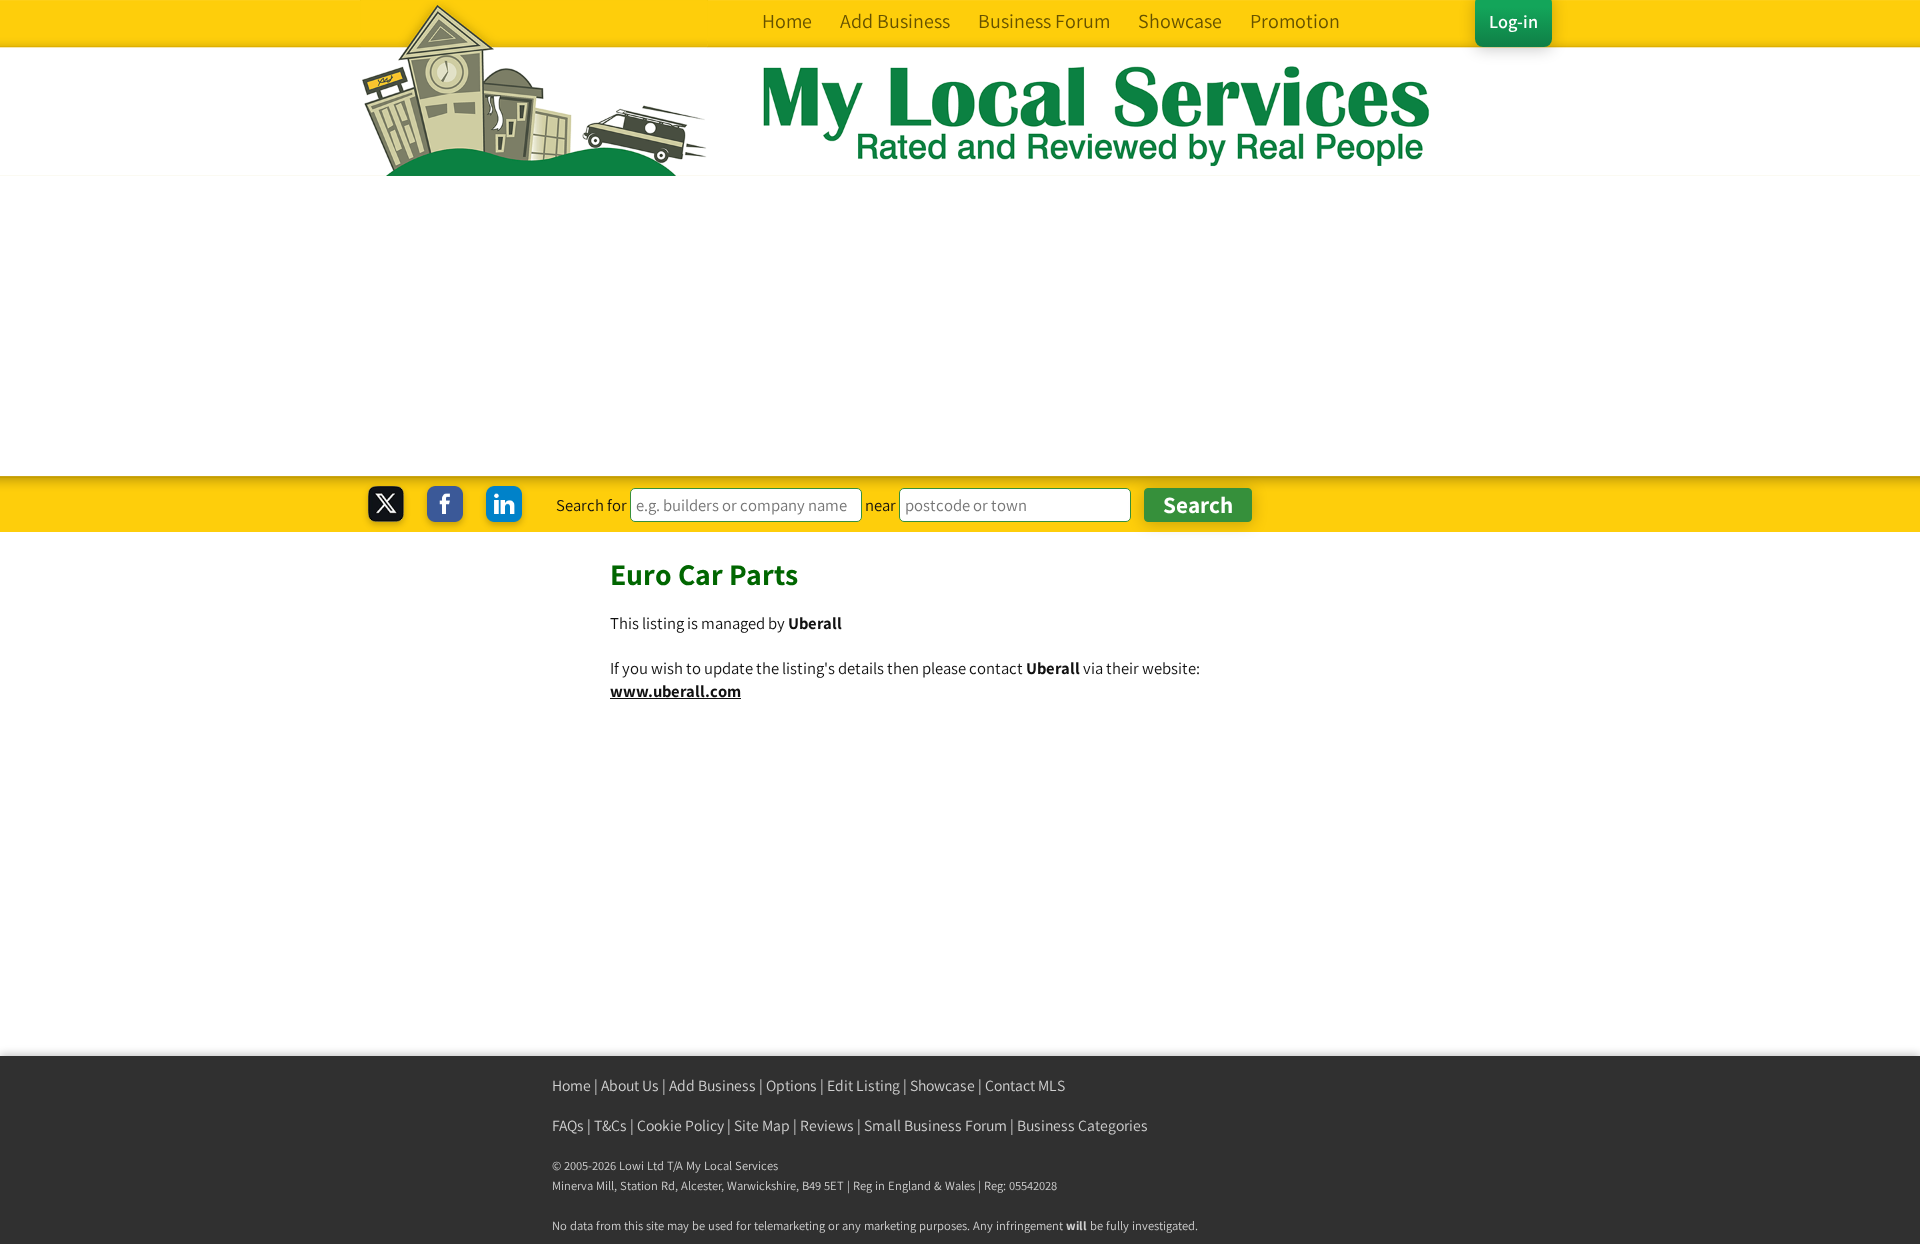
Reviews (827, 1125)
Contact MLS (1025, 1085)
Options (791, 1085)
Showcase (942, 1085)
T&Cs (610, 1125)
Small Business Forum (935, 1125)
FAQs (568, 1125)
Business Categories (1082, 1125)
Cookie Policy (680, 1125)
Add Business (712, 1085)
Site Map (762, 1125)
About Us (630, 1085)
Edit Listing (863, 1085)
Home (571, 1085)
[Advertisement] (960, 326)
